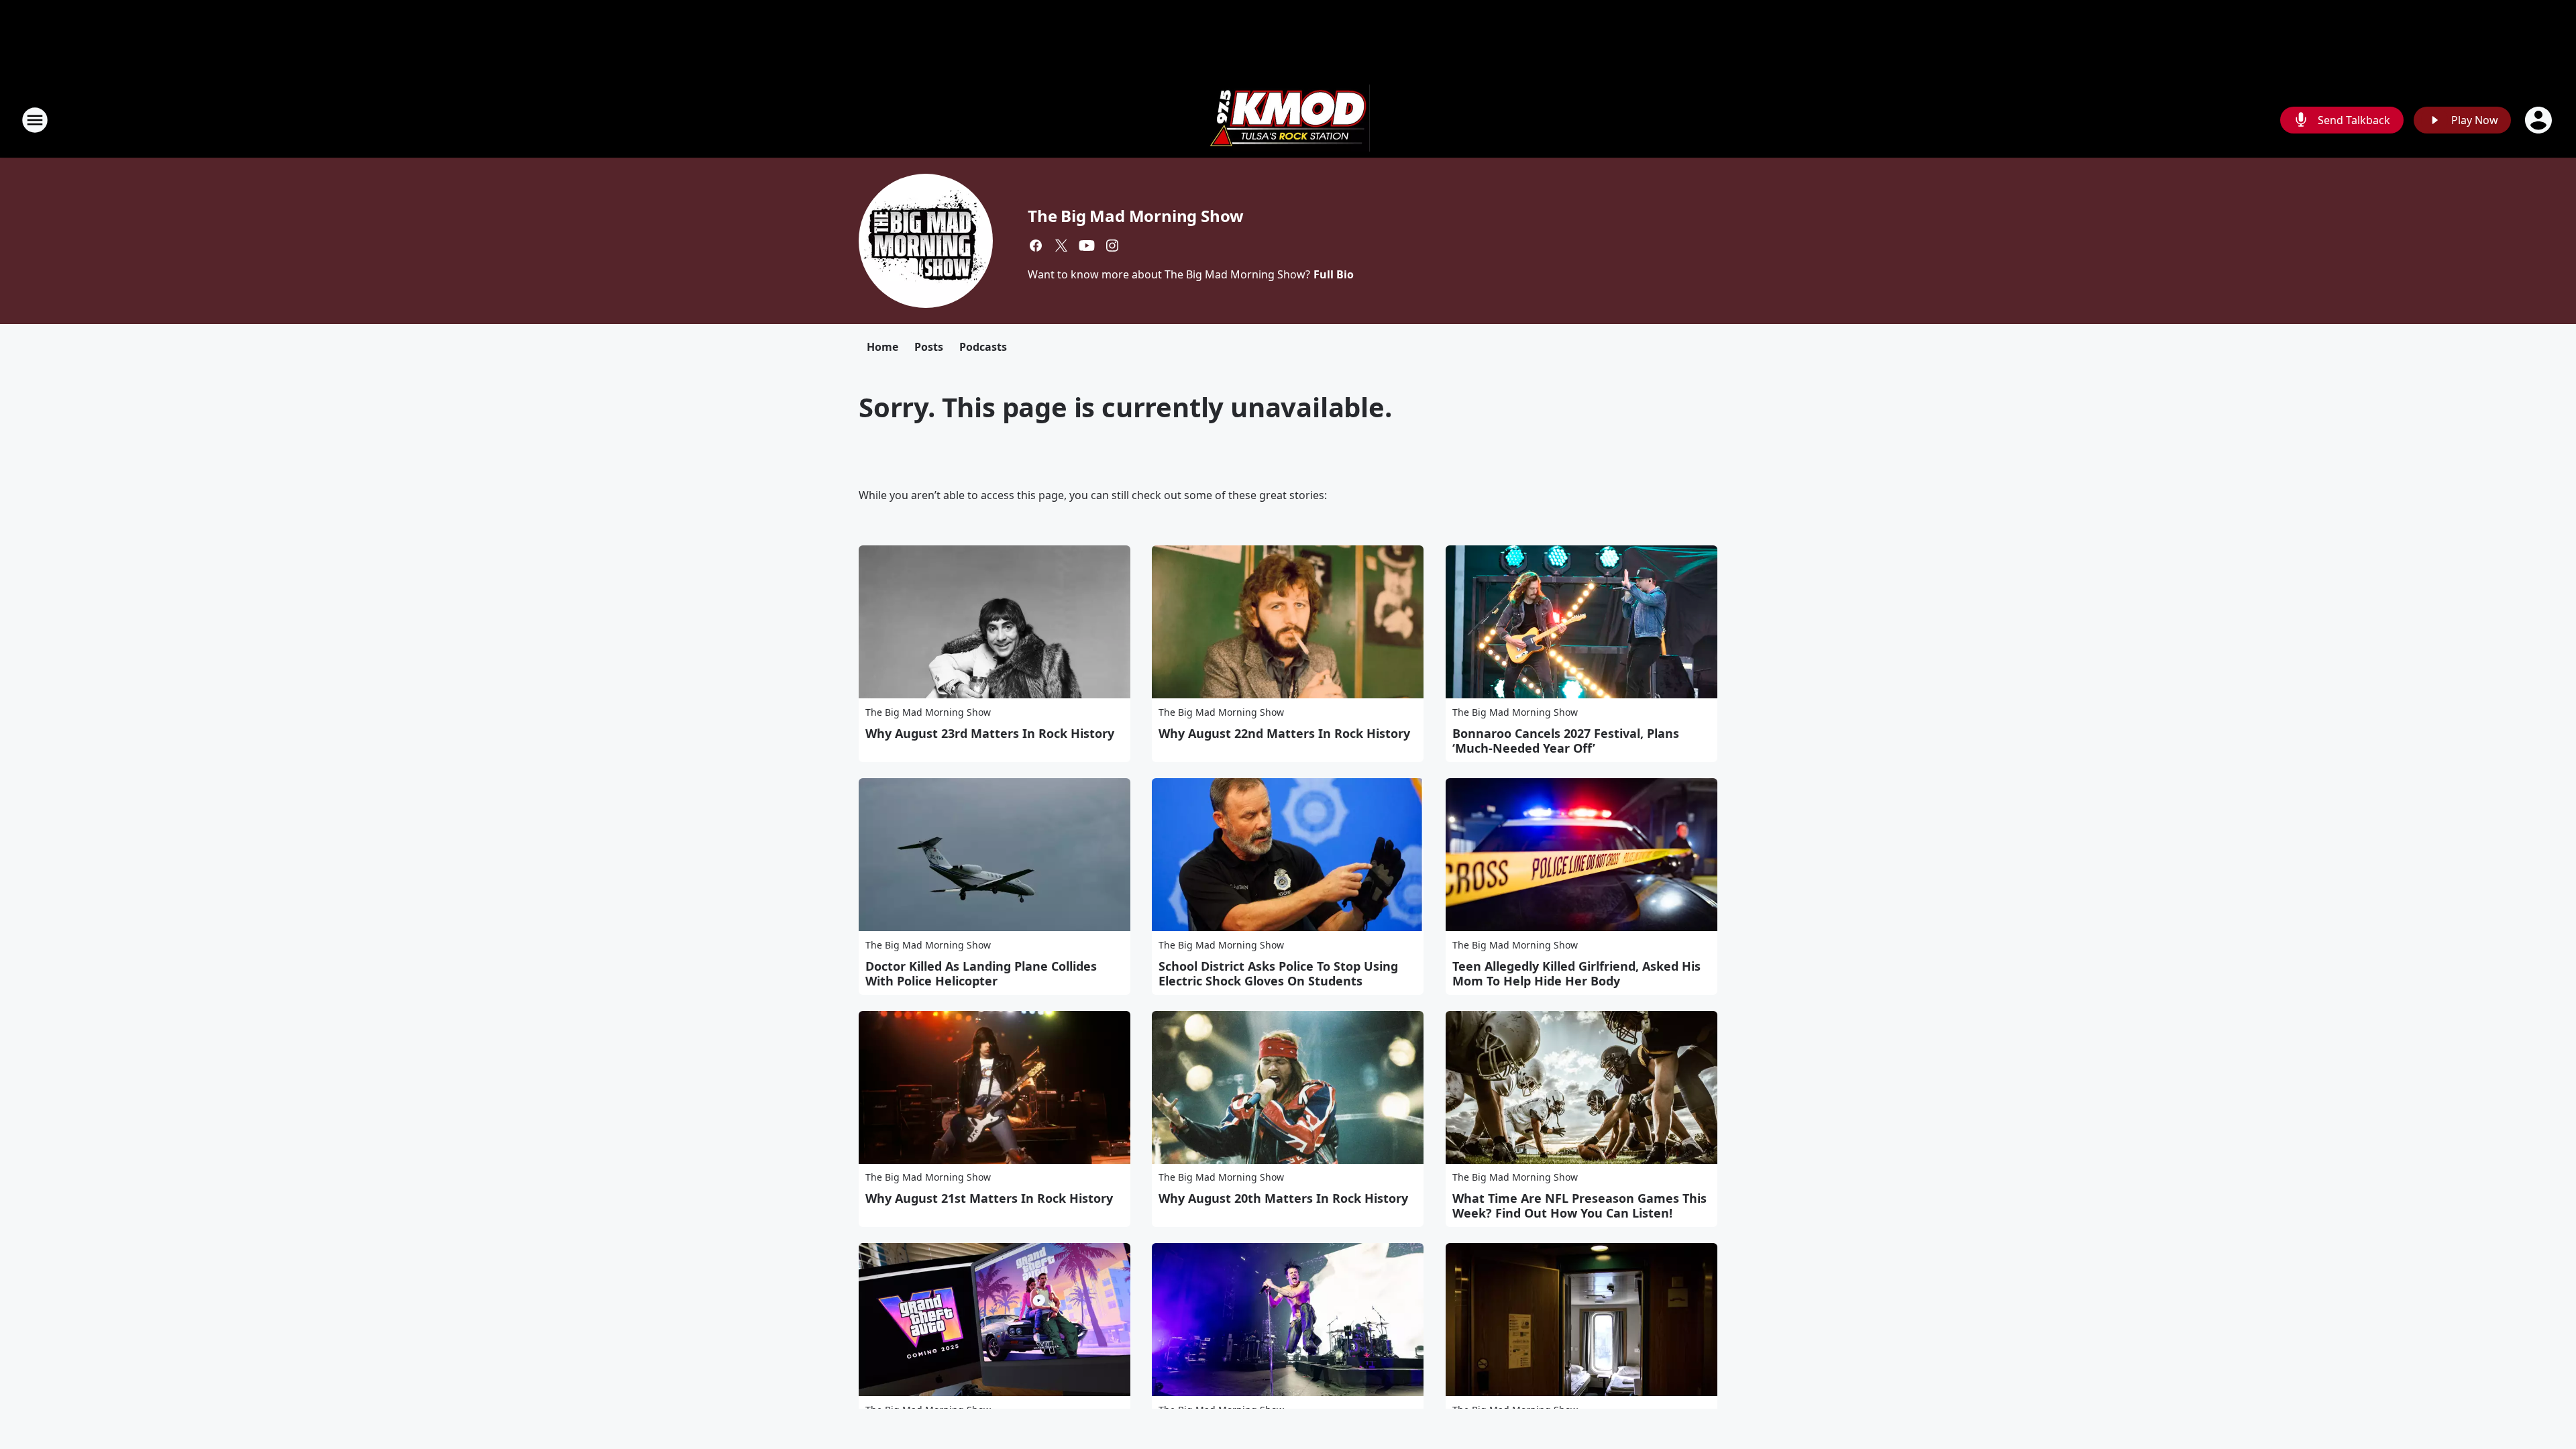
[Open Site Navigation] (35, 120)
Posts (929, 347)
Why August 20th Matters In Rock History (1283, 1198)
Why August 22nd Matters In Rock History (1284, 733)
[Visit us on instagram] (1112, 246)
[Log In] (2540, 120)
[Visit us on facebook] (1036, 246)
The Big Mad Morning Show (1136, 216)
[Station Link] (1288, 120)
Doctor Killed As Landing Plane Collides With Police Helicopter (981, 973)
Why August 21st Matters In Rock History (989, 1198)
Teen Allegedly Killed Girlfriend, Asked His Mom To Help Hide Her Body (1576, 973)
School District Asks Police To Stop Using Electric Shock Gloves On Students (1278, 973)
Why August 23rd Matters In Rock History (990, 733)
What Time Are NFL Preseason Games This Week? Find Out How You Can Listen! (1579, 1205)
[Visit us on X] (1061, 246)
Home (882, 347)
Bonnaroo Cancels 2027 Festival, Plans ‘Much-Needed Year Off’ (1566, 741)
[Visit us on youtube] (1087, 246)
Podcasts (983, 347)
